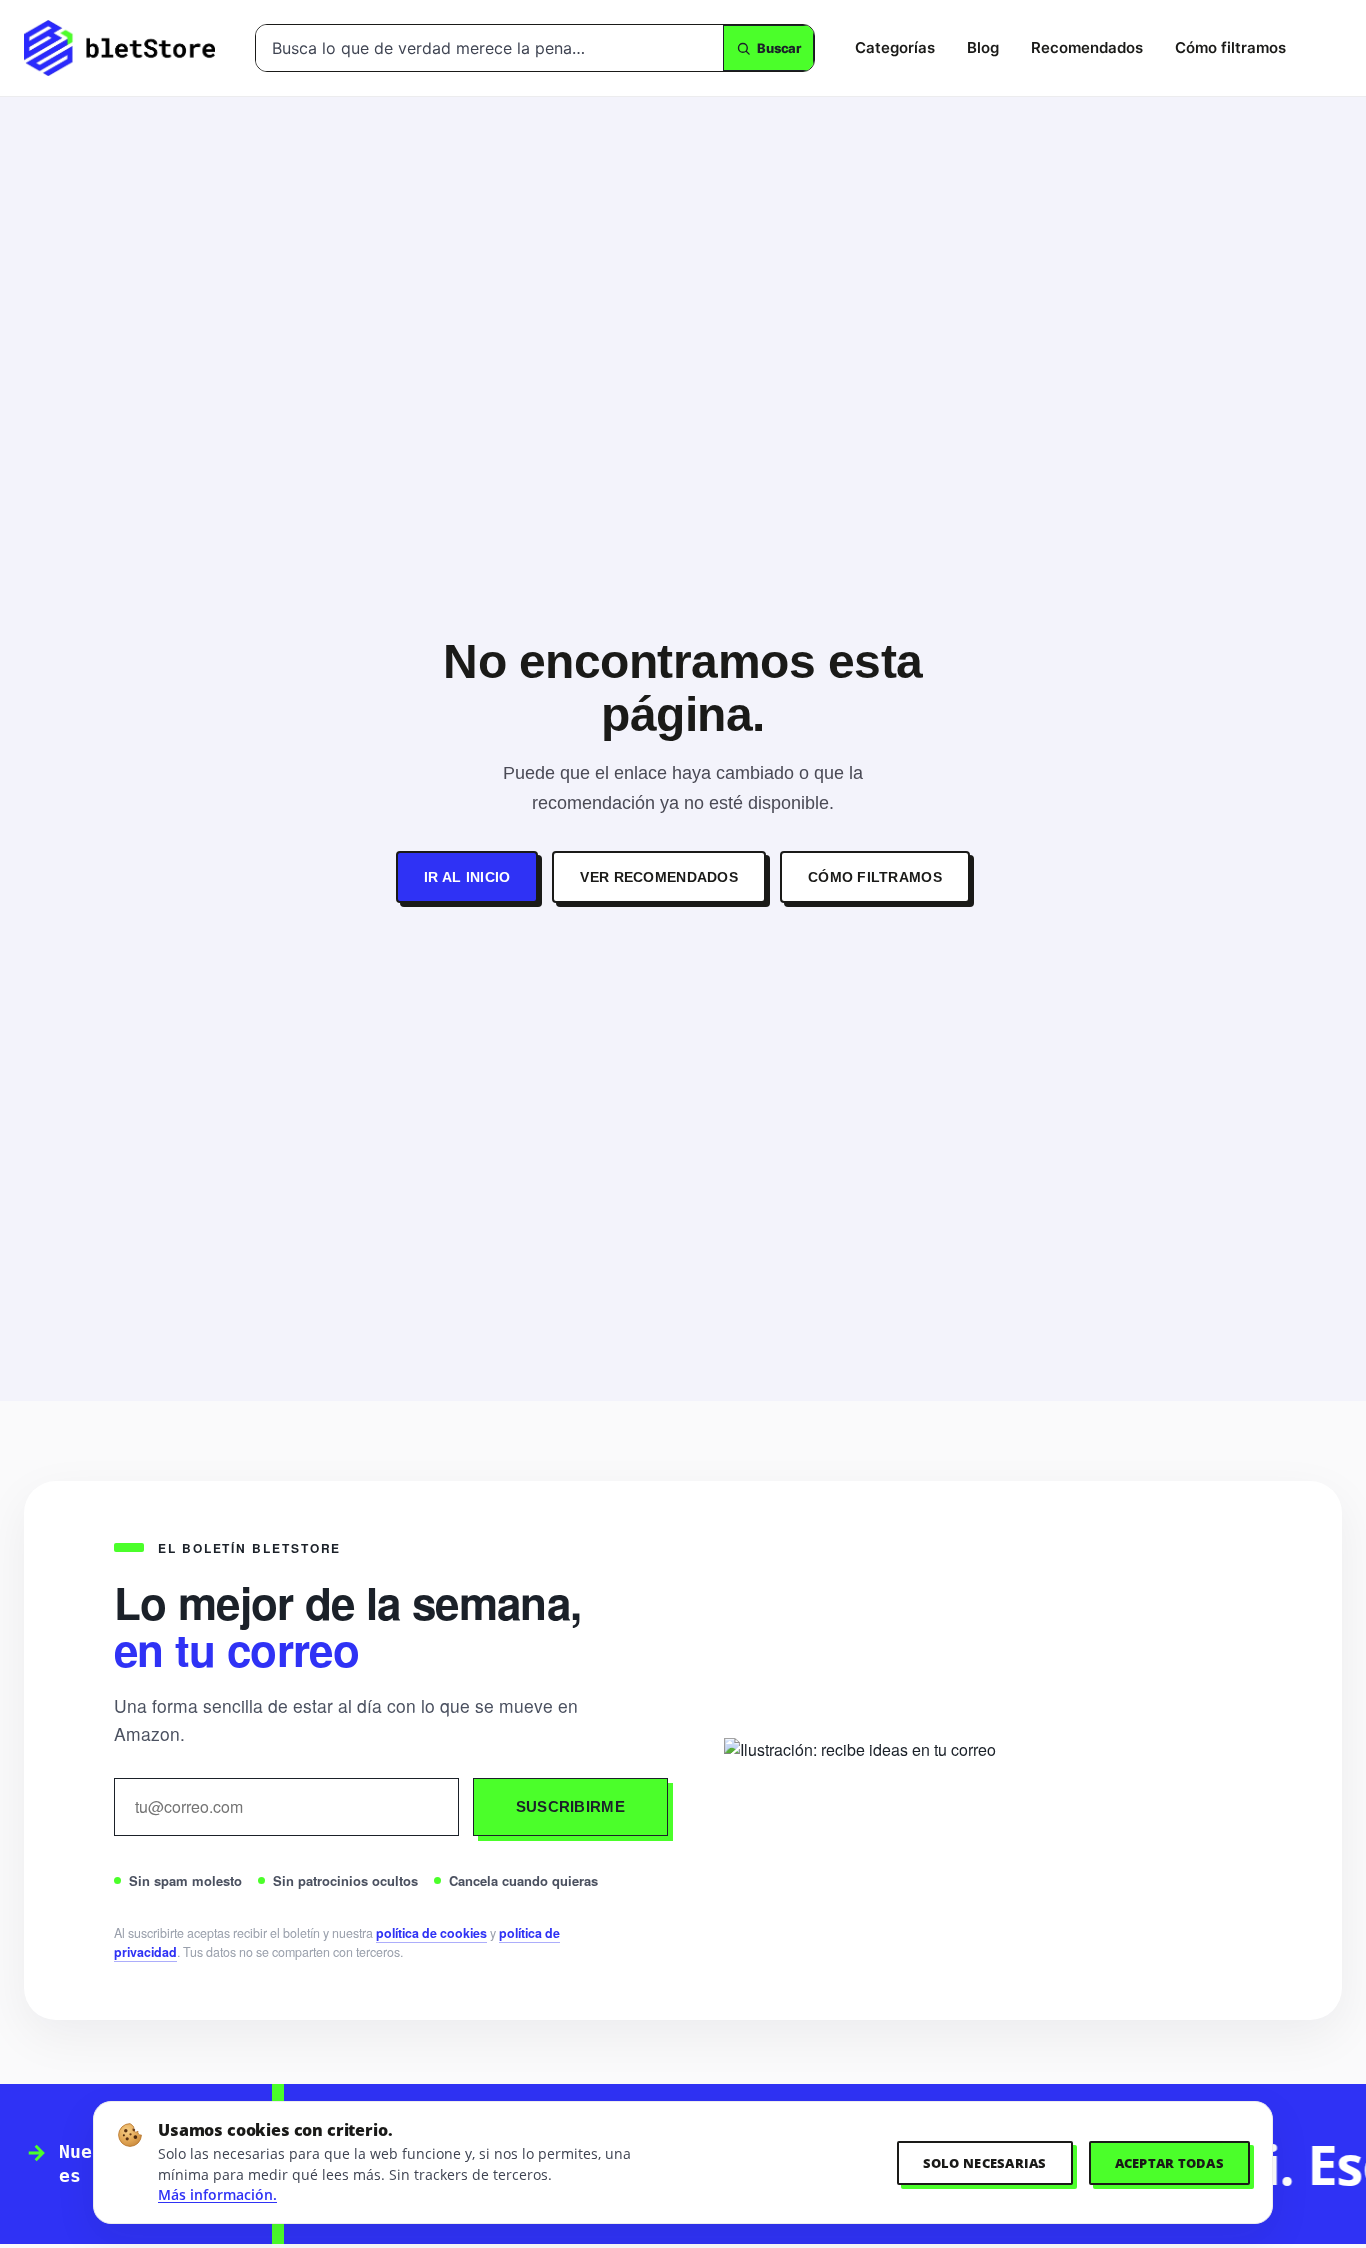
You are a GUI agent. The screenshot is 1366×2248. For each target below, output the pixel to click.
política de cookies (431, 1933)
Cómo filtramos (1230, 47)
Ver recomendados (658, 877)
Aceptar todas (1169, 2163)
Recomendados (1087, 47)
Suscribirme (570, 1806)
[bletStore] (119, 48)
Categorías (895, 47)
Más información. (217, 2195)
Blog (983, 47)
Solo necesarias (985, 2163)
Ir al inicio (467, 877)
